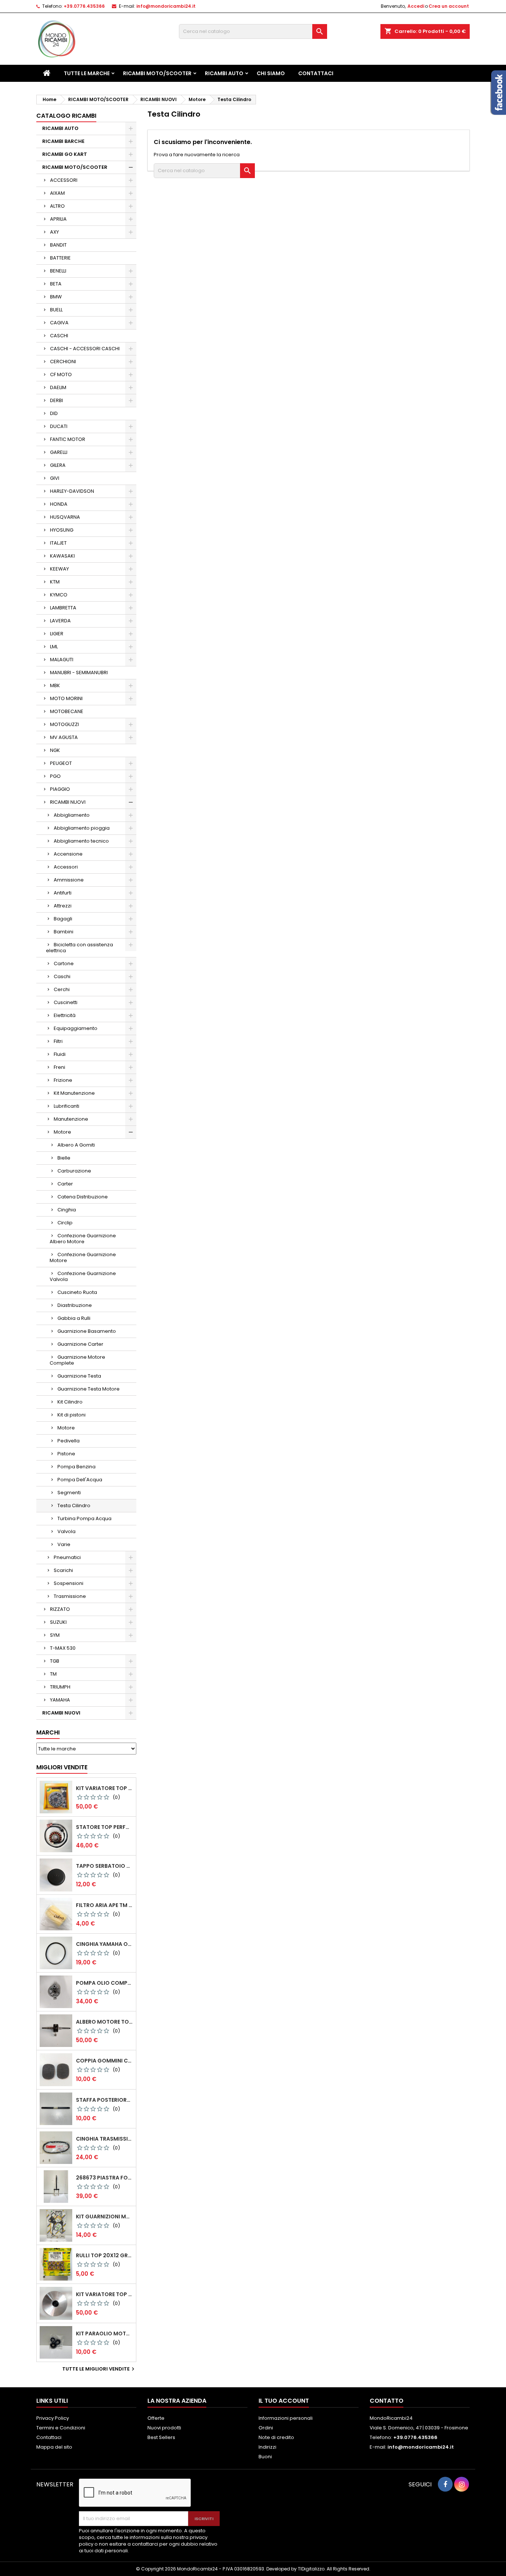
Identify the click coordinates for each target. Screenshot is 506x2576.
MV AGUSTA (64, 737)
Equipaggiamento (76, 1028)
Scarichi (63, 1570)
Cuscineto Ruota (77, 1292)
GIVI (55, 478)
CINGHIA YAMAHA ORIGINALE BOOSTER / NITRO (104, 1944)
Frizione (63, 1080)
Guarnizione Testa (79, 1376)
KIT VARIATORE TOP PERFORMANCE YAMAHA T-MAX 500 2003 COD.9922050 (104, 1788)
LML (54, 647)
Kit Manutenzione (74, 1093)
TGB (55, 1661)
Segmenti (69, 1493)
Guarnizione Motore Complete (77, 1360)
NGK (55, 750)
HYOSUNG (62, 530)
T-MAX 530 (63, 1648)
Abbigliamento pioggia (82, 828)
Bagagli (63, 919)
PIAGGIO (60, 789)
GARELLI (59, 452)
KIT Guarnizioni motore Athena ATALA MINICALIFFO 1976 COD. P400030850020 (104, 2217)
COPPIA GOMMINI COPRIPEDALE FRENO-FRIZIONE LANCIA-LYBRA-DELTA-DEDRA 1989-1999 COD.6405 (104, 2061)
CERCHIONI (63, 362)
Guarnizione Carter (80, 1344)
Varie (64, 1544)
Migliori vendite (62, 1767)
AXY (54, 232)
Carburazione (74, 1171)
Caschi (62, 976)
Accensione (68, 854)
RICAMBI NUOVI (68, 802)
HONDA (59, 504)
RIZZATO (60, 1609)
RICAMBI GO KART (65, 154)
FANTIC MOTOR (68, 439)
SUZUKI (58, 1622)
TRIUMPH (60, 1687)
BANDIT (58, 245)
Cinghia (67, 1210)
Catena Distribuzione (83, 1197)
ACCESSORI (64, 180)
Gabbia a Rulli (74, 1318)
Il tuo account (284, 2401)
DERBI (56, 400)
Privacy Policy (53, 2418)
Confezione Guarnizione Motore (83, 1257)
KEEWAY (59, 569)
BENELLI (58, 271)
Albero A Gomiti (76, 1145)
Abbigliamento (72, 815)
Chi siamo (271, 73)
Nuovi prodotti (164, 2428)
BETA (56, 284)
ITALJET (58, 543)
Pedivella (69, 1441)
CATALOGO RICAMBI (66, 116)
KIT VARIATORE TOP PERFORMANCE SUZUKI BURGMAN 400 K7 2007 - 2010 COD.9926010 (104, 2294)
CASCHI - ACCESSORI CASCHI (85, 349)
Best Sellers (161, 2437)
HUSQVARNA (65, 517)
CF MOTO (61, 374)
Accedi (416, 6)
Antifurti (63, 893)
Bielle (64, 1158)
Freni (59, 1067)
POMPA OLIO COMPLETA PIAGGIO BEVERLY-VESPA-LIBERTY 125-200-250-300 (104, 1983)
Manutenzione (71, 1119)
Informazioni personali (286, 2418)
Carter (65, 1184)
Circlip (65, 1223)
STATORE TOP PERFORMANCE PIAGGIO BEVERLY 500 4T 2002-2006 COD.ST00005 (104, 1827)
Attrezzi (63, 906)
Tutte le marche (87, 73)
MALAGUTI (62, 660)
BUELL (56, 310)
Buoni (265, 2457)
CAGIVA (59, 323)
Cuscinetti (66, 1002)
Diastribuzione (75, 1305)
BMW (56, 297)
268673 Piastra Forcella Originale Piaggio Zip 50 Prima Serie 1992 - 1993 (104, 2178)
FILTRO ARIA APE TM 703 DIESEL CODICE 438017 (104, 1905)
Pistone (66, 1454)
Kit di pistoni (71, 1415)
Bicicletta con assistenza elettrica (79, 948)
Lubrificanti (66, 1106)
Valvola (66, 1531)
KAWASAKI (62, 556)
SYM (55, 1635)
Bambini (64, 932)
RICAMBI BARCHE (63, 141)
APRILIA (58, 219)
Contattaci (316, 73)
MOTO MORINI (66, 698)
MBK (55, 685)
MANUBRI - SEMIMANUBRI (79, 673)
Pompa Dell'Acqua (80, 1480)
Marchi (48, 1732)
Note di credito (276, 2437)
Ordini (266, 2428)
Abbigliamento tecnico (81, 841)
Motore (62, 1132)
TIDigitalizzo (311, 2569)
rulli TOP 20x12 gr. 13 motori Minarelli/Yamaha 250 (104, 2255)
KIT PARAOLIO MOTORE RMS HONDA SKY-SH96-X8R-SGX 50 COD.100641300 (104, 2334)
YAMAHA (60, 1700)
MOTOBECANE (67, 711)
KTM (55, 582)
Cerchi (62, 989)
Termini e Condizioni (61, 2428)
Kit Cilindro (70, 1402)
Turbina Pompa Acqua (84, 1518)
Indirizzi (267, 2447)
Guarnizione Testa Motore (89, 1389)
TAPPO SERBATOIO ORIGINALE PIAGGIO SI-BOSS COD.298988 (104, 1866)
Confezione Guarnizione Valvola (83, 1276)
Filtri (58, 1041)
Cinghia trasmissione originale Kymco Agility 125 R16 (104, 2139)
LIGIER (57, 634)
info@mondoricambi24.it (166, 6)
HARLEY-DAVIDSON (72, 491)
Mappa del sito (54, 2447)
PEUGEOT (61, 763)
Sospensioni (69, 1583)
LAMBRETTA (63, 608)
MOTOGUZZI (64, 724)
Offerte (156, 2418)
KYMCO (59, 595)
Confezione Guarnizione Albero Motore (83, 1239)
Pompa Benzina (76, 1467)
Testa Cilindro (74, 1506)
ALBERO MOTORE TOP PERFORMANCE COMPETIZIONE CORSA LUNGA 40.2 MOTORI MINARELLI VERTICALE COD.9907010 (104, 2022)
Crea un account (449, 6)
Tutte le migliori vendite (99, 2369)
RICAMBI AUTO (224, 73)
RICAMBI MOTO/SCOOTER (157, 73)
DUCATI (59, 426)
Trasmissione (70, 1596)
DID (54, 413)
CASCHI (59, 336)
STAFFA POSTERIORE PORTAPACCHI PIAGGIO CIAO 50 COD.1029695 (104, 2100)
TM (53, 1674)
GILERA (58, 465)
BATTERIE (60, 258)
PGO (55, 776)
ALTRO (57, 206)
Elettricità (65, 1015)
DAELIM (58, 387)
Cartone (64, 964)
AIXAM (57, 193)
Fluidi (60, 1054)
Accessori (66, 867)
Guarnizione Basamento (87, 1331)
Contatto (387, 2401)
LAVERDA (60, 621)
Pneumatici (67, 1557)
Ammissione (69, 880)
